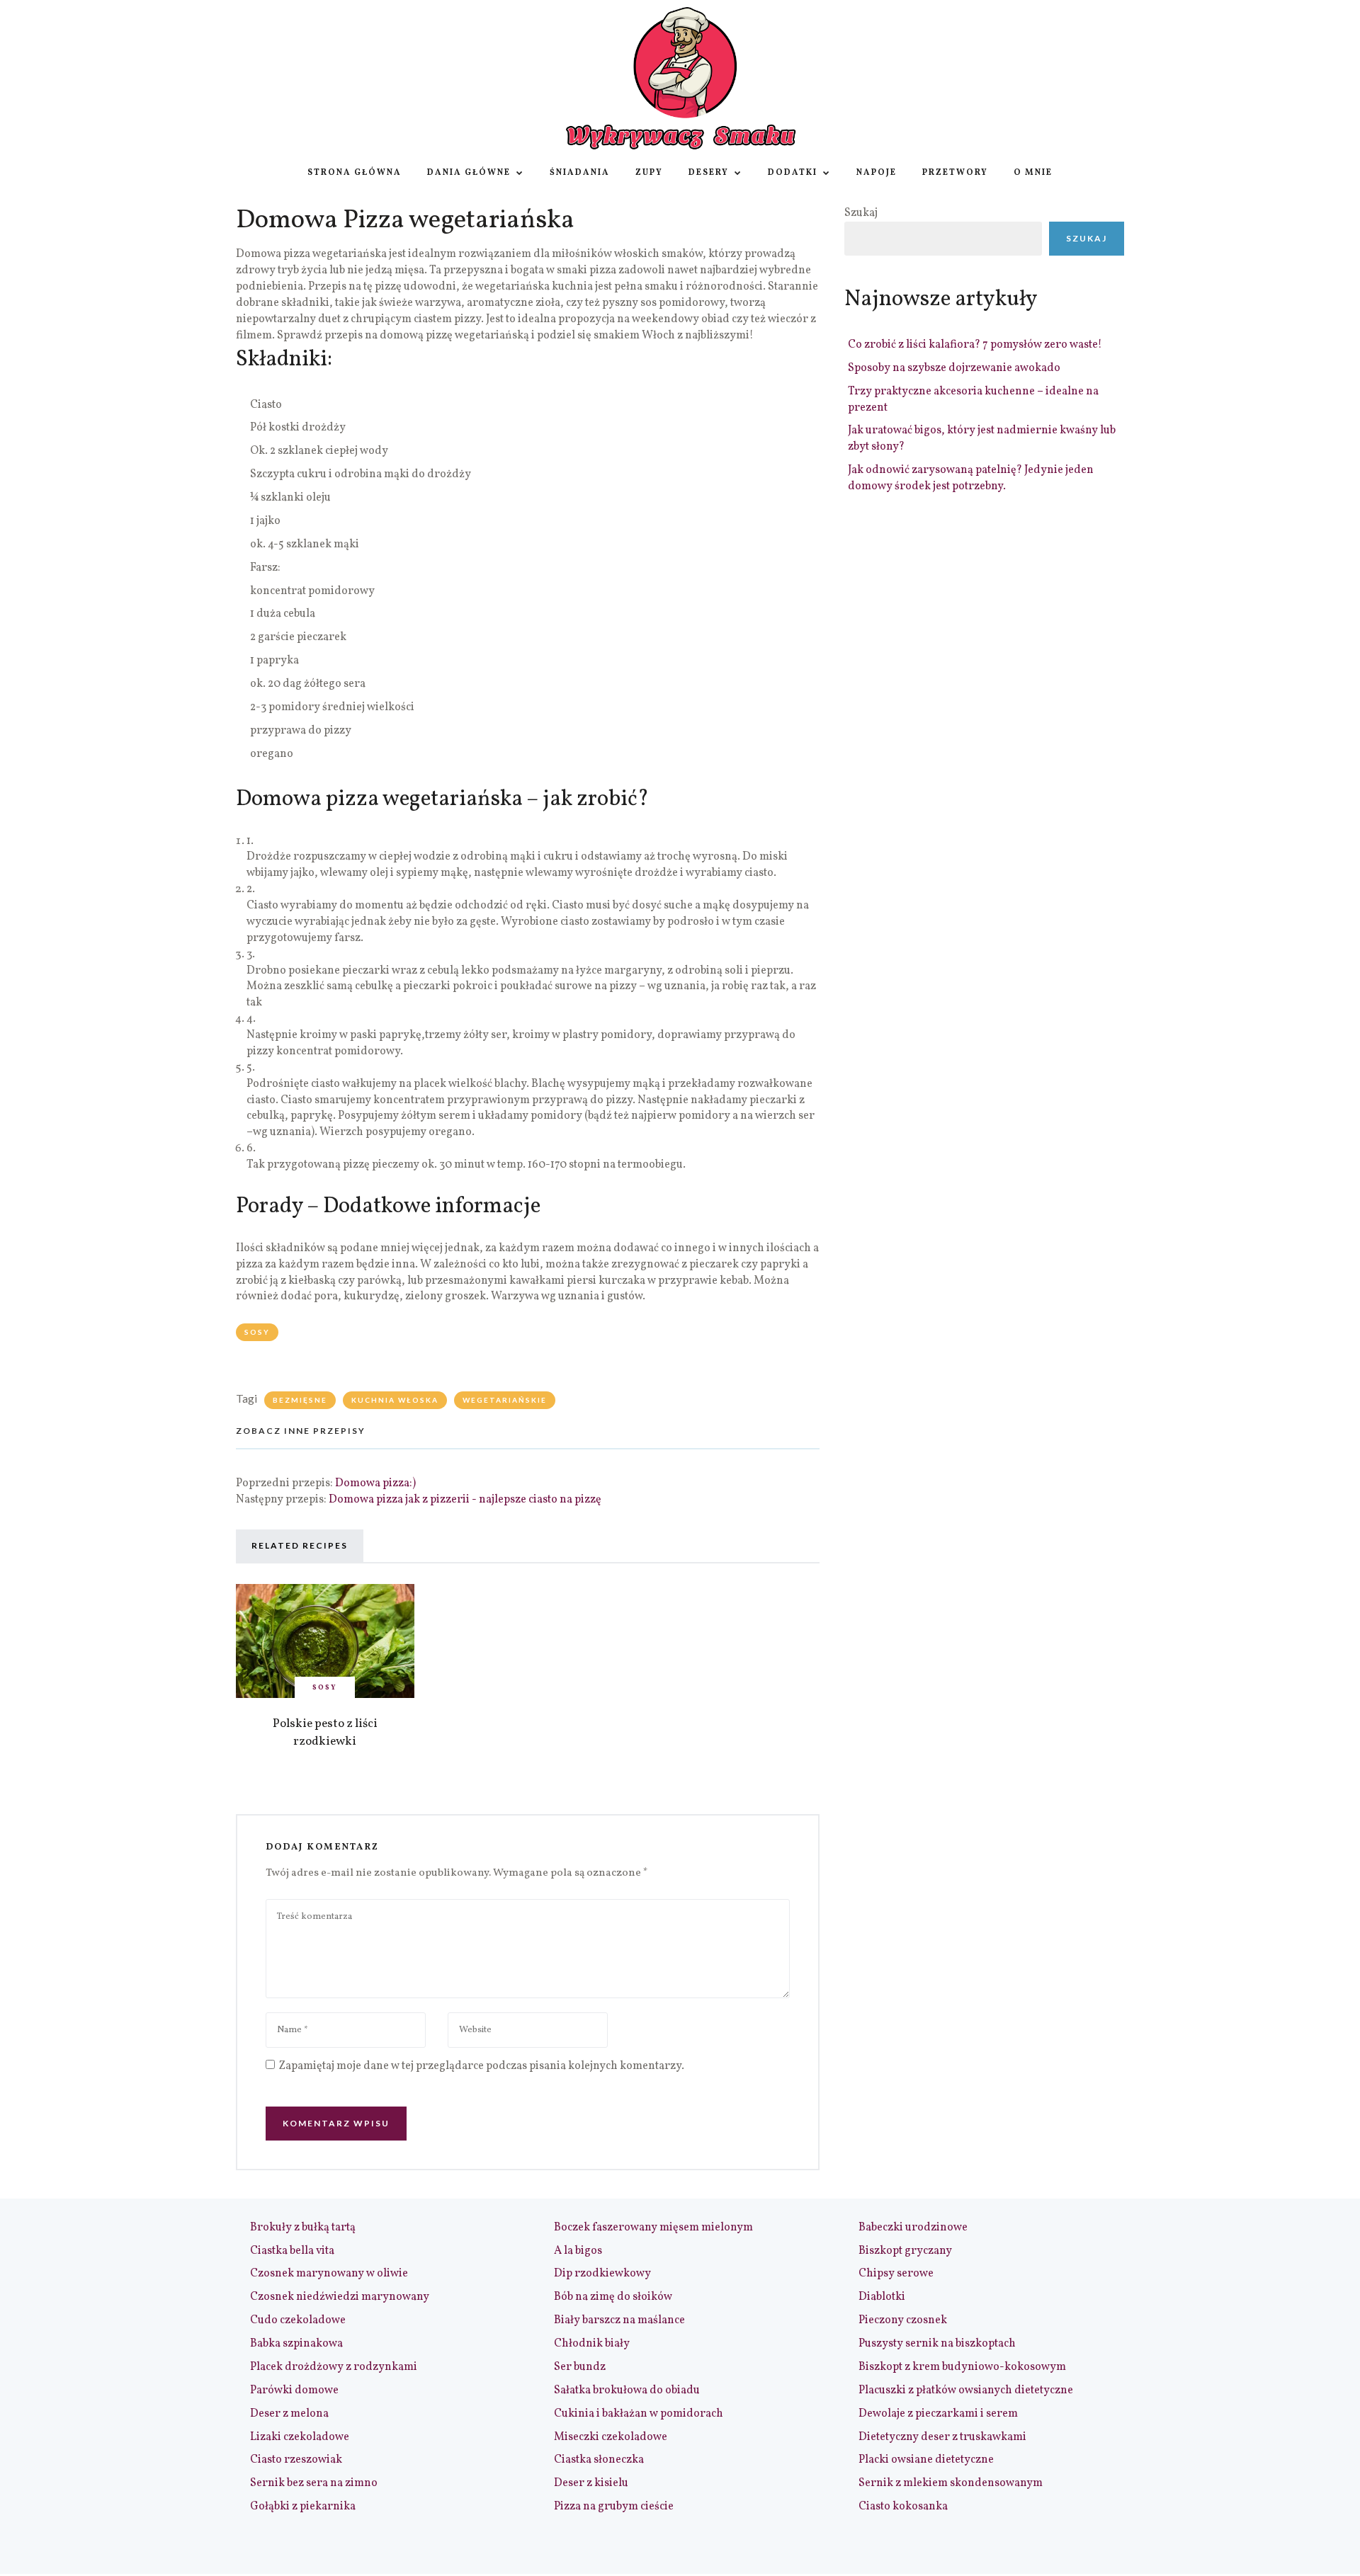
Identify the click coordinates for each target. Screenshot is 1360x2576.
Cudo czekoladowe (298, 2320)
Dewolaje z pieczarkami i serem (938, 2414)
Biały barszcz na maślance (619, 2320)
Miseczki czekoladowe (611, 2437)
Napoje (877, 173)
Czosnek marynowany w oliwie (329, 2274)
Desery (709, 173)
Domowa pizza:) (375, 1483)
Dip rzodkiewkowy (602, 2274)
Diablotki (882, 2297)
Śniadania (580, 173)
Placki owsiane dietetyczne (926, 2460)
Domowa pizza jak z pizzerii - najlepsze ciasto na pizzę (465, 1500)
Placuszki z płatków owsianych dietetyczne (966, 2390)
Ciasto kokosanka (903, 2507)
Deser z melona (289, 2414)
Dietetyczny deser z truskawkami (942, 2437)
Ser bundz (580, 2367)
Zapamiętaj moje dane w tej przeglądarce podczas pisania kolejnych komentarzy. (481, 2066)
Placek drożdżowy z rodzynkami (334, 2367)
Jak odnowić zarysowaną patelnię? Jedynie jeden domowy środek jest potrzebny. (971, 478)
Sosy (257, 1332)
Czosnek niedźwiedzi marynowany (340, 2297)
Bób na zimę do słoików (613, 2297)
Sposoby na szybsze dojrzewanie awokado (954, 368)
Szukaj (861, 213)
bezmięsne (300, 1400)
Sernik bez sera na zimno (314, 2483)
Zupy (649, 173)
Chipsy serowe (896, 2274)
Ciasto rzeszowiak (296, 2460)
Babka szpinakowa (296, 2344)
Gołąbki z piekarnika (303, 2507)
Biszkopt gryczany (905, 2251)
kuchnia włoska (395, 1400)
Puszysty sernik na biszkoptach (937, 2344)
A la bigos (578, 2251)
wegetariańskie (505, 1400)
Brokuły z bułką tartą (303, 2228)
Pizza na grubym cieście (614, 2507)
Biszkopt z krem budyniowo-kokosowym (962, 2367)
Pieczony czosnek (903, 2320)
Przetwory (955, 173)
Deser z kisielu (591, 2483)
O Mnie (1033, 173)
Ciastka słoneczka (599, 2460)
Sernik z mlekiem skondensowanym (951, 2483)
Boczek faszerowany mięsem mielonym (653, 2228)
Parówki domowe (294, 2390)
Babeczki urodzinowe (913, 2228)
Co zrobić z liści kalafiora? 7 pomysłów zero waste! (975, 345)
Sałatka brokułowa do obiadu (627, 2390)
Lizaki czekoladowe (300, 2437)
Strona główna (355, 173)
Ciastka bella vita (292, 2251)
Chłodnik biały (592, 2344)
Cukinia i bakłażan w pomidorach (639, 2414)
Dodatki (793, 173)
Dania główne (469, 173)
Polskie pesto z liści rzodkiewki (325, 1733)
